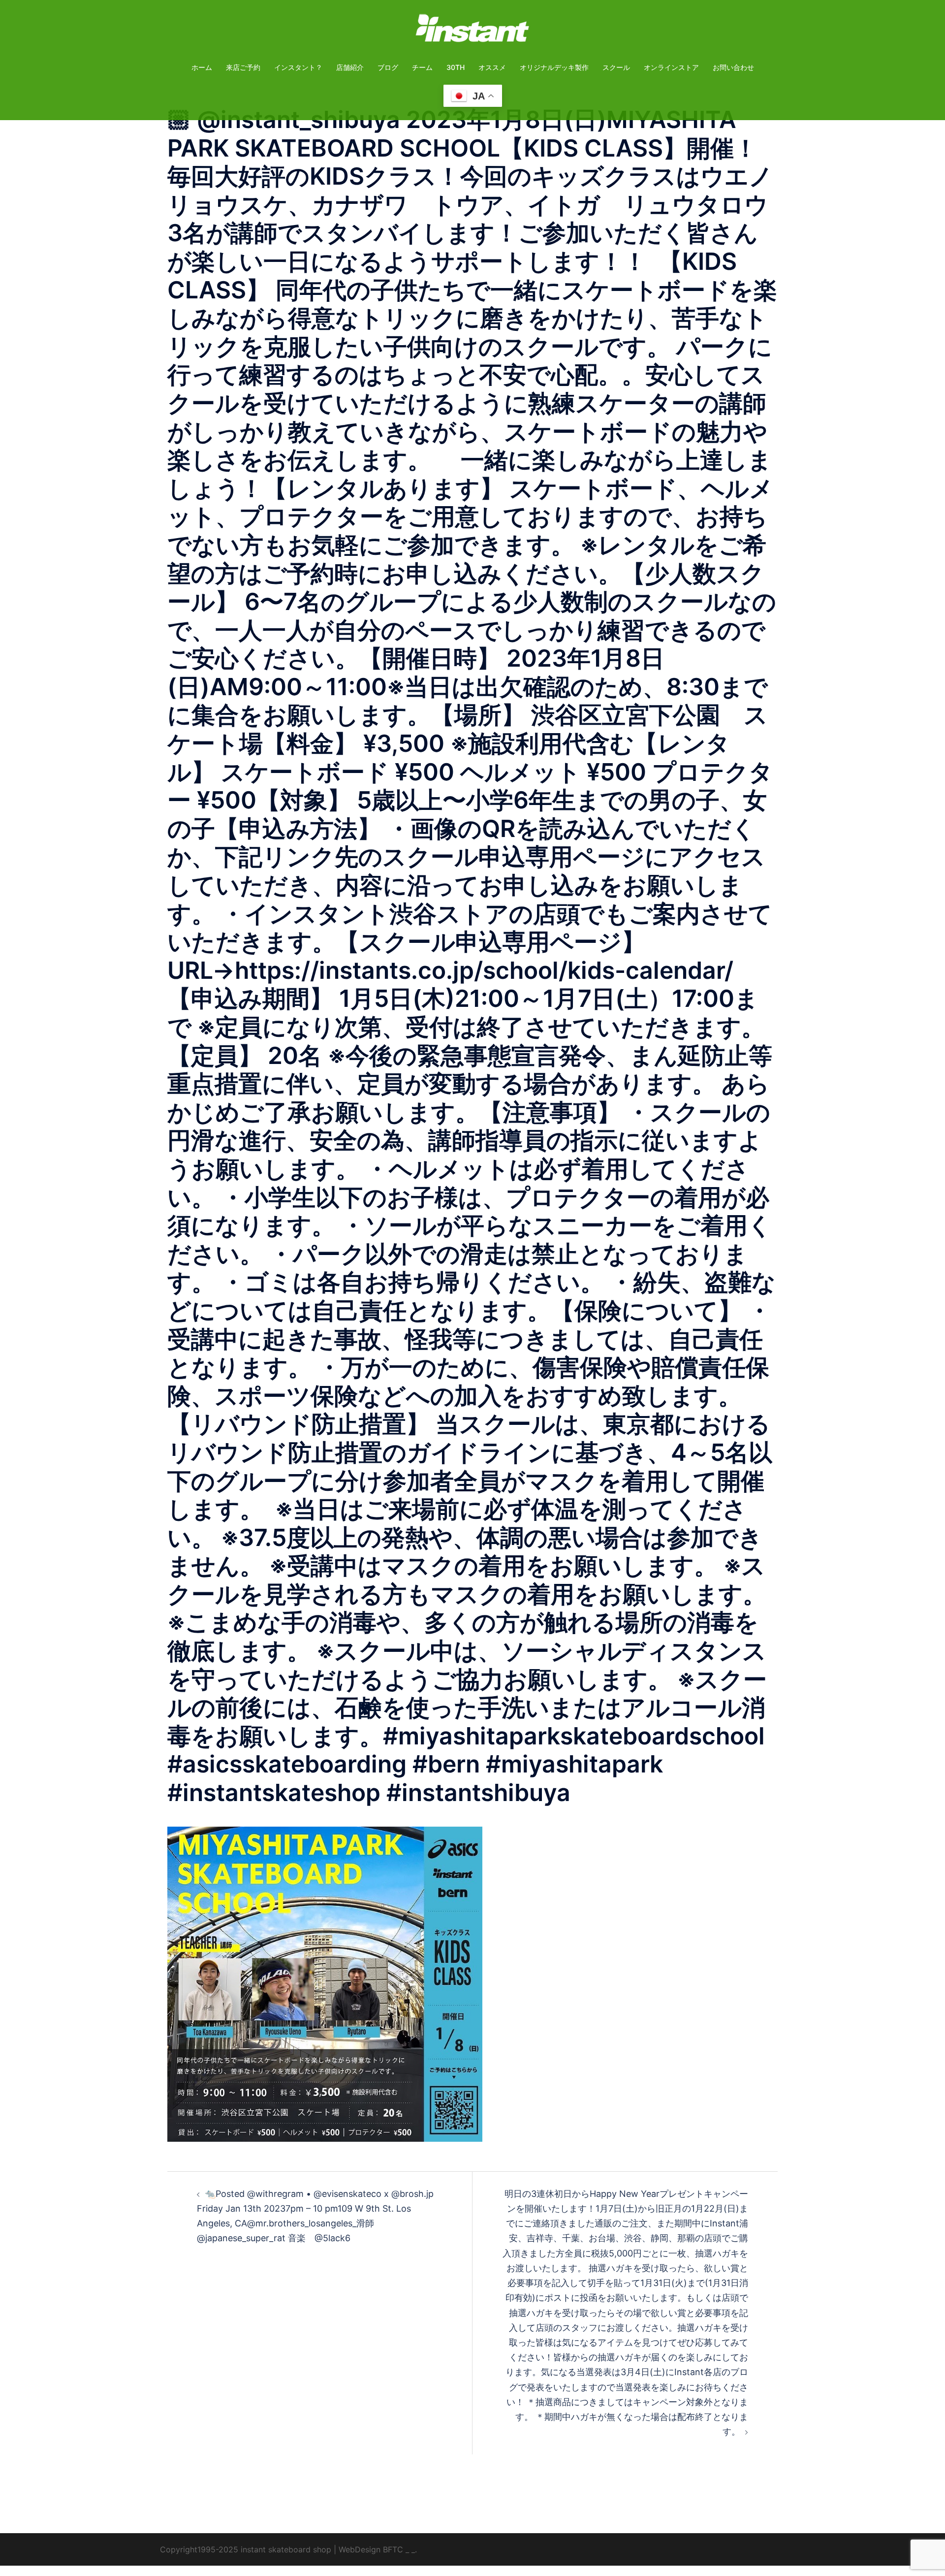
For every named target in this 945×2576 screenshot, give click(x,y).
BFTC (393, 2549)
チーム (422, 67)
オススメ (492, 67)
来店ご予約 (243, 67)
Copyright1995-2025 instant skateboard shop (246, 2549)
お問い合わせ (733, 67)
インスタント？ (298, 67)
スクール (616, 67)
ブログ (388, 67)
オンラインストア (671, 67)
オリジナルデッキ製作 (554, 67)
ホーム (202, 67)
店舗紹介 (350, 67)
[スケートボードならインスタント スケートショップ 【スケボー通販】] (472, 31)
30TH (456, 67)
